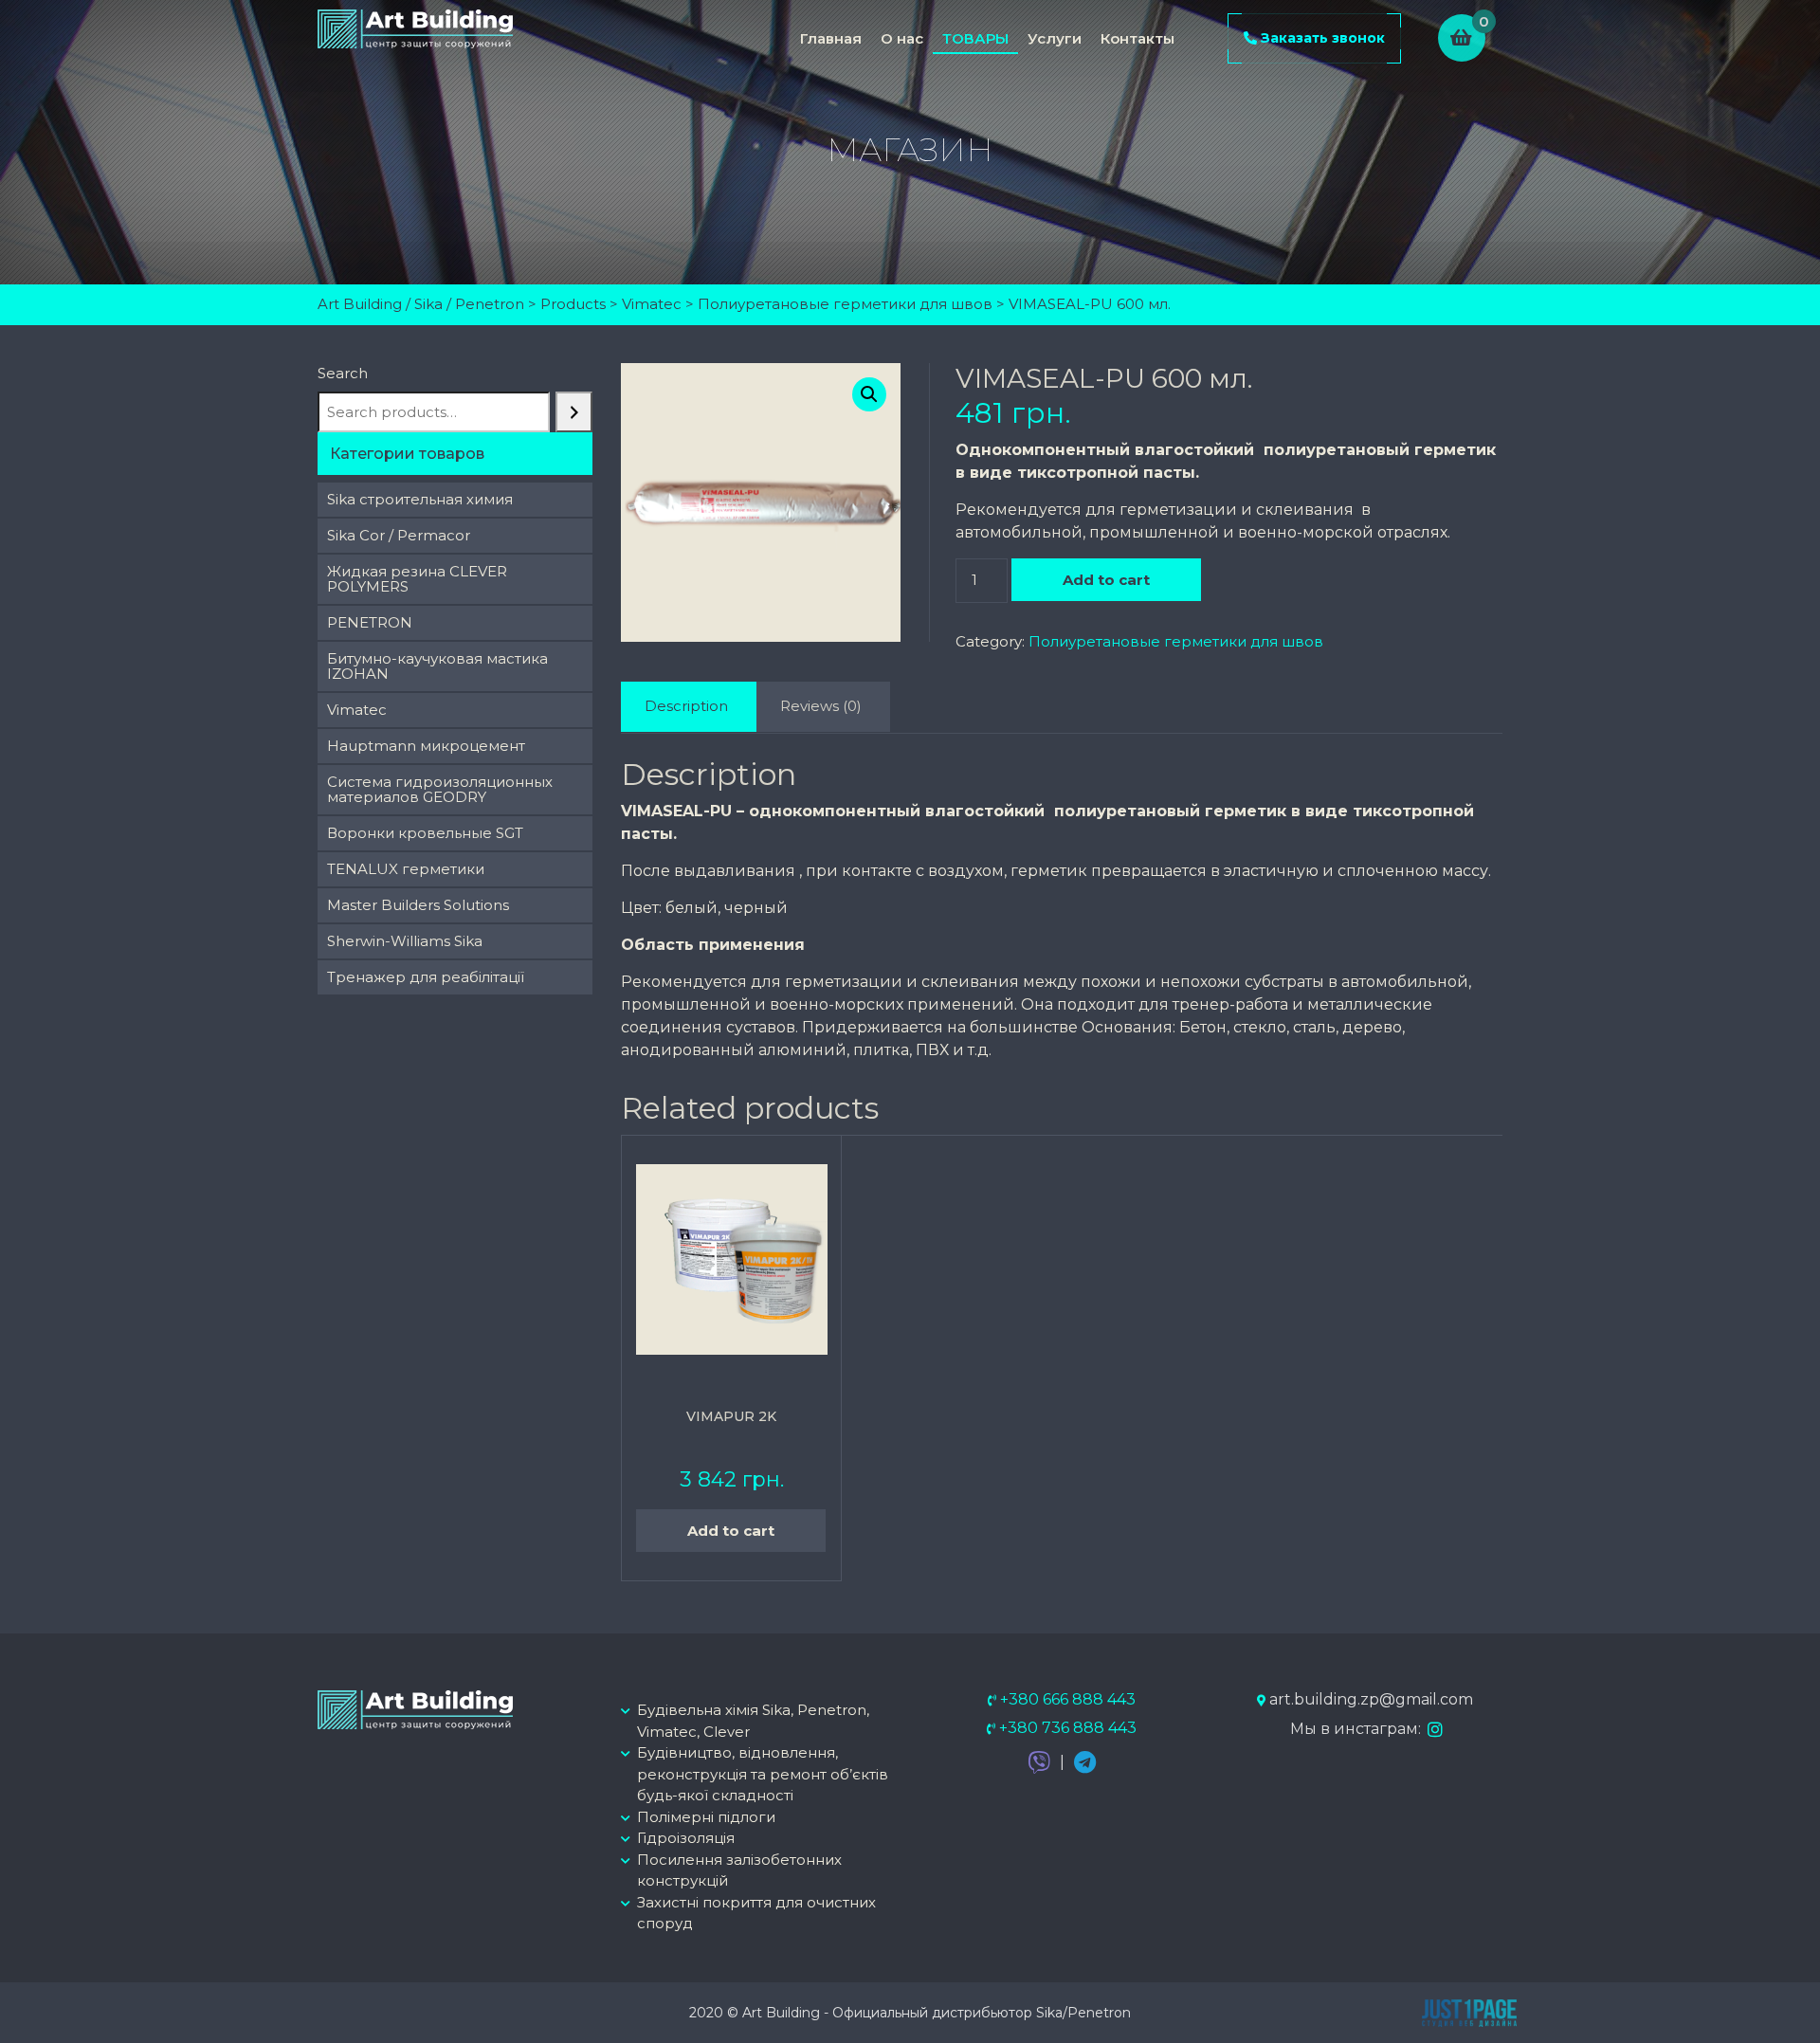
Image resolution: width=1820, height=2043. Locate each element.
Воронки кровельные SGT (425, 833)
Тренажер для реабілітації (426, 977)
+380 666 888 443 (1066, 1699)
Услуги (1055, 38)
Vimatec (357, 710)
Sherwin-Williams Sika (405, 941)
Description (686, 706)
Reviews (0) (821, 706)
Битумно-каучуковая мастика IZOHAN (437, 666)
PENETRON (370, 622)
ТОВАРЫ (975, 38)
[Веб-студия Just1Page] (1469, 2009)
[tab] (686, 707)
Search (343, 373)
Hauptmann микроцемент (426, 746)
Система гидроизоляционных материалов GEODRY (440, 789)
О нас (902, 38)
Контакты (1137, 38)
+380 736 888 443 (1066, 1728)
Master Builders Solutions (418, 905)
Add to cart (1106, 580)
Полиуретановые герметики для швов (1176, 641)
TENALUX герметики (406, 869)
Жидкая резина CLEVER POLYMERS (417, 579)
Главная (831, 38)
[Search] (574, 412)
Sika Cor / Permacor (399, 535)
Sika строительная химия (420, 499)
